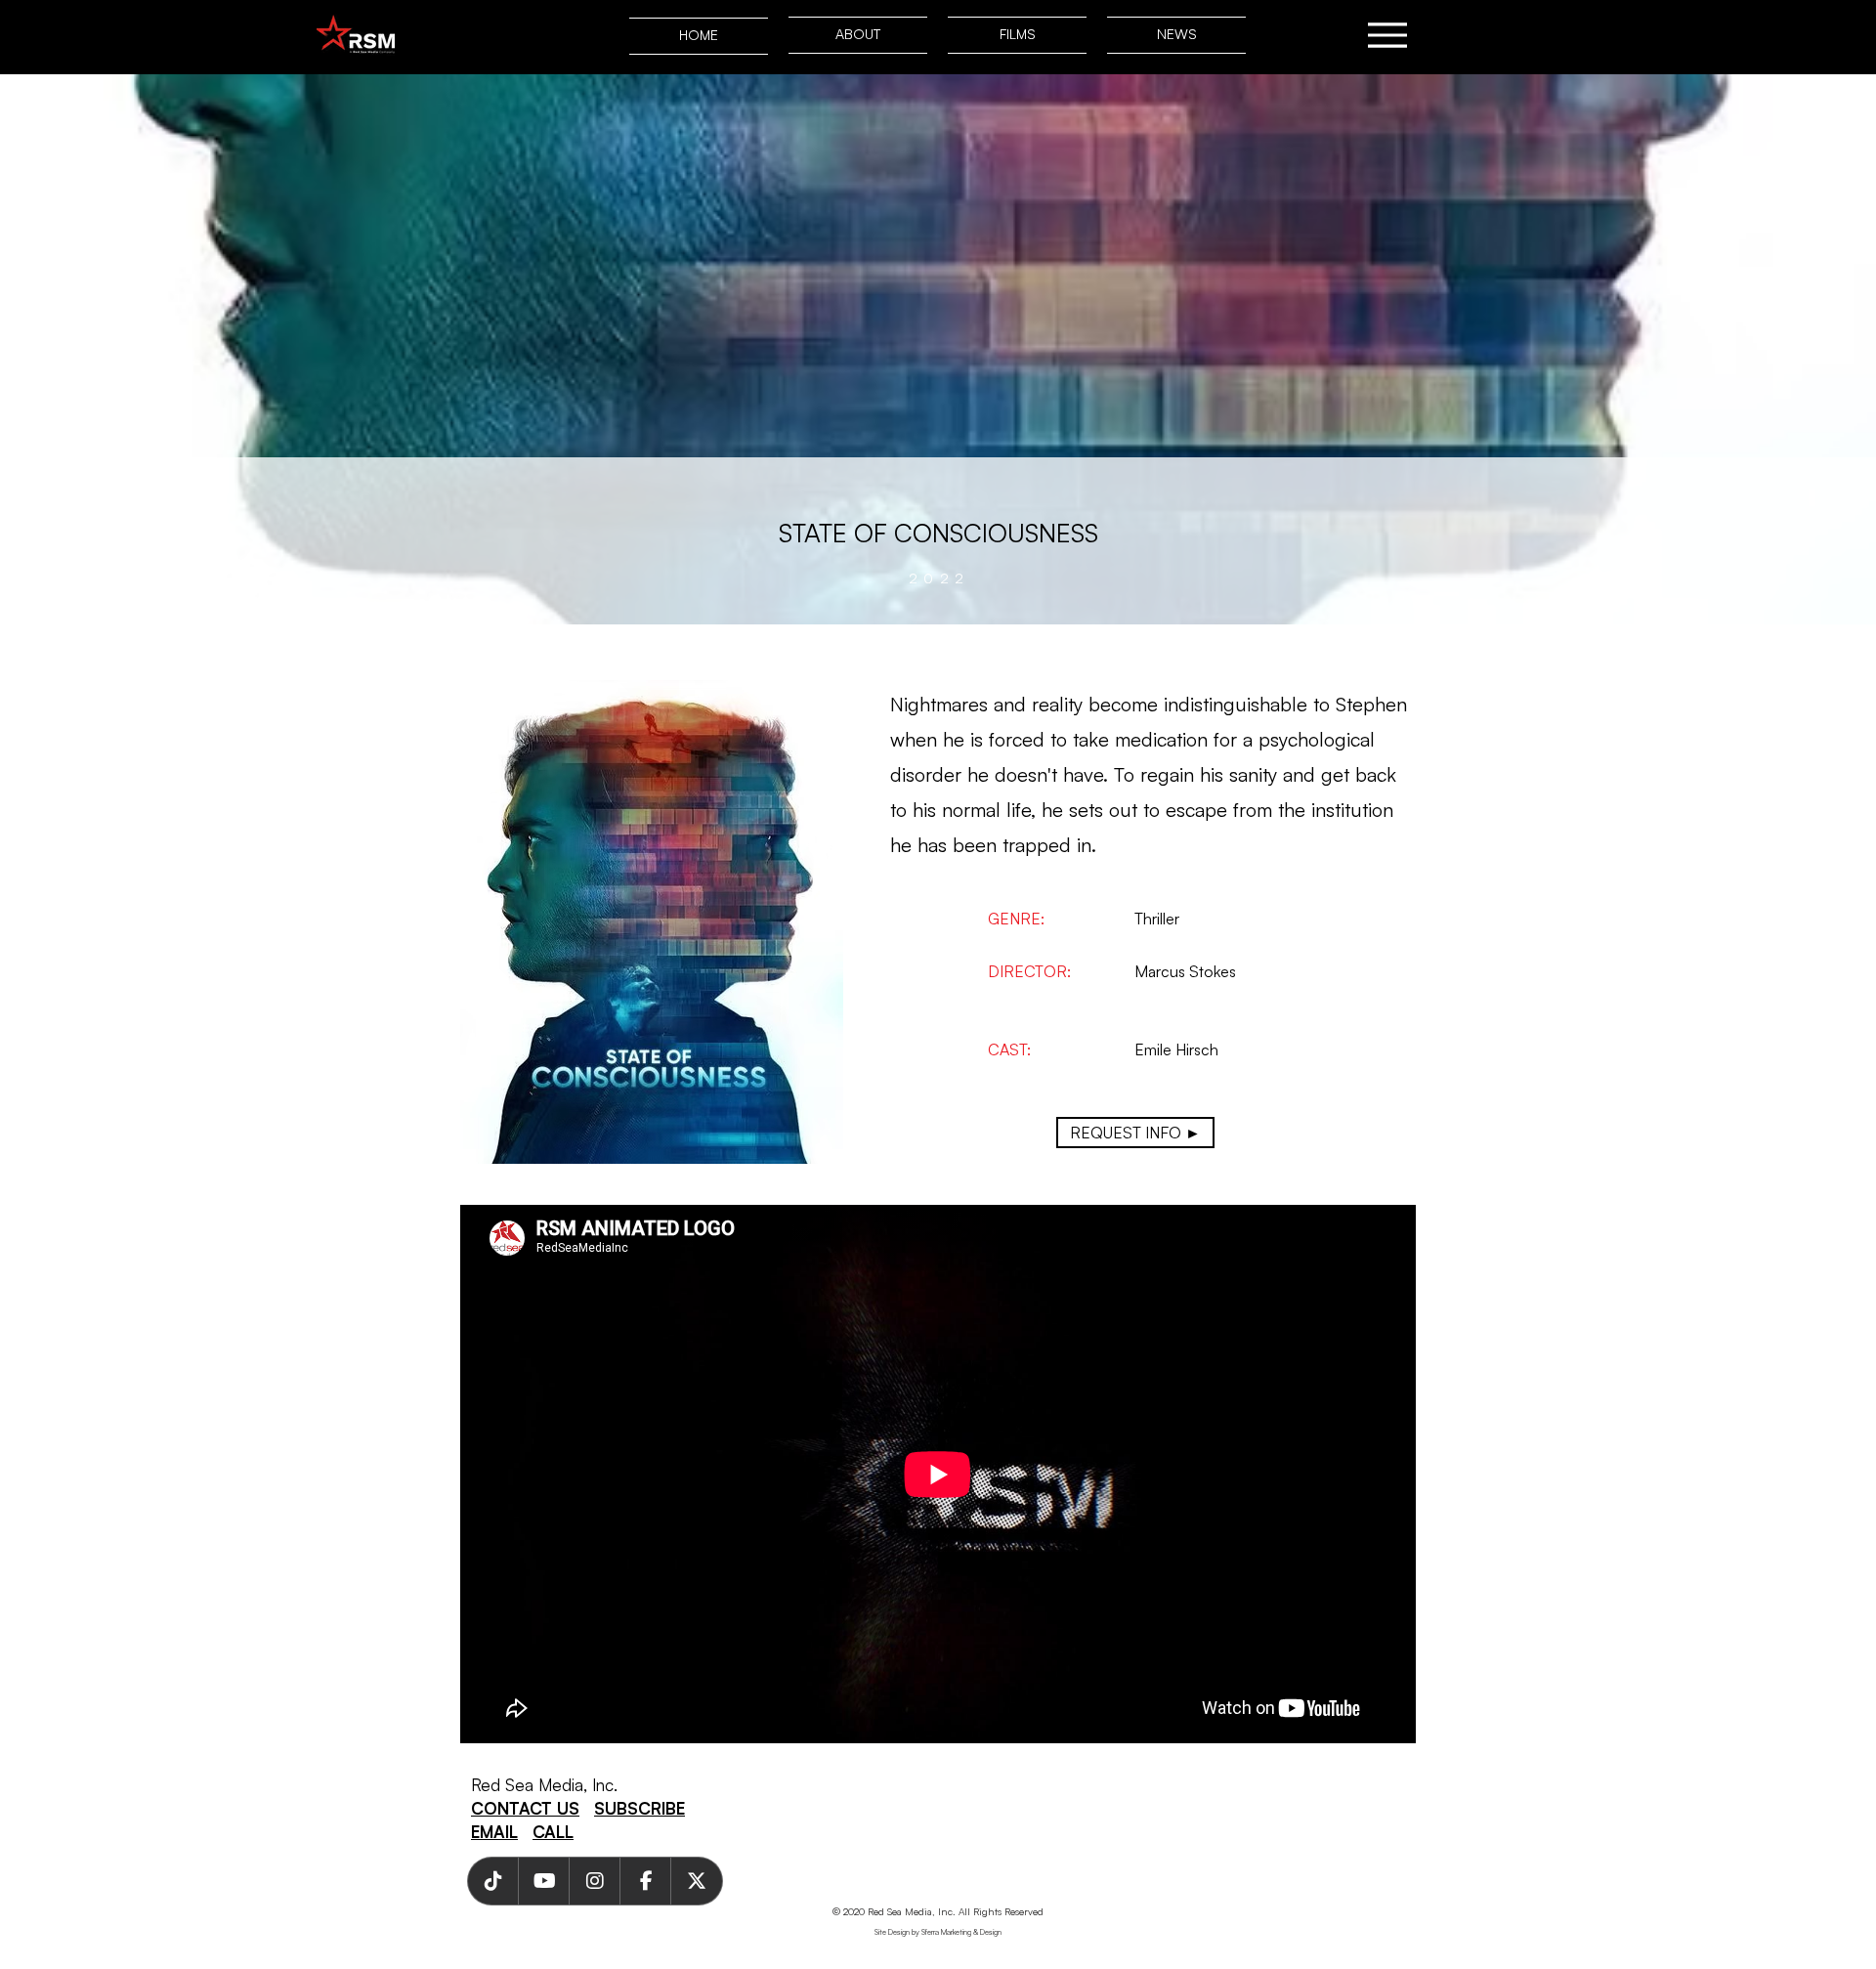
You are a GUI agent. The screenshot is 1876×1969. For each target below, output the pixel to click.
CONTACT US (525, 1808)
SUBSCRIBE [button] (640, 1808)
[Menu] (1387, 35)
